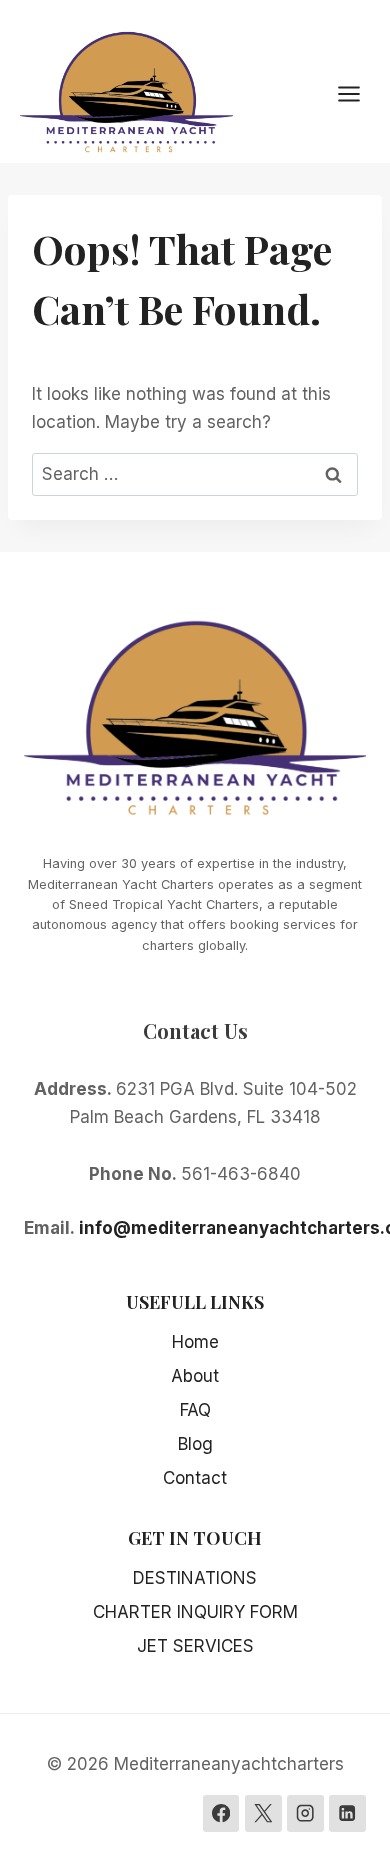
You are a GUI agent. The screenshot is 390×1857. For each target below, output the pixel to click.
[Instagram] (305, 1813)
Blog (195, 1444)
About (195, 1376)
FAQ (195, 1410)
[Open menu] (359, 93)
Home (195, 1342)
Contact (195, 1478)
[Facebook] (221, 1813)
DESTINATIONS (195, 1578)
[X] (263, 1813)
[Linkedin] (347, 1813)
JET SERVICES (195, 1646)
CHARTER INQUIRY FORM (195, 1612)
